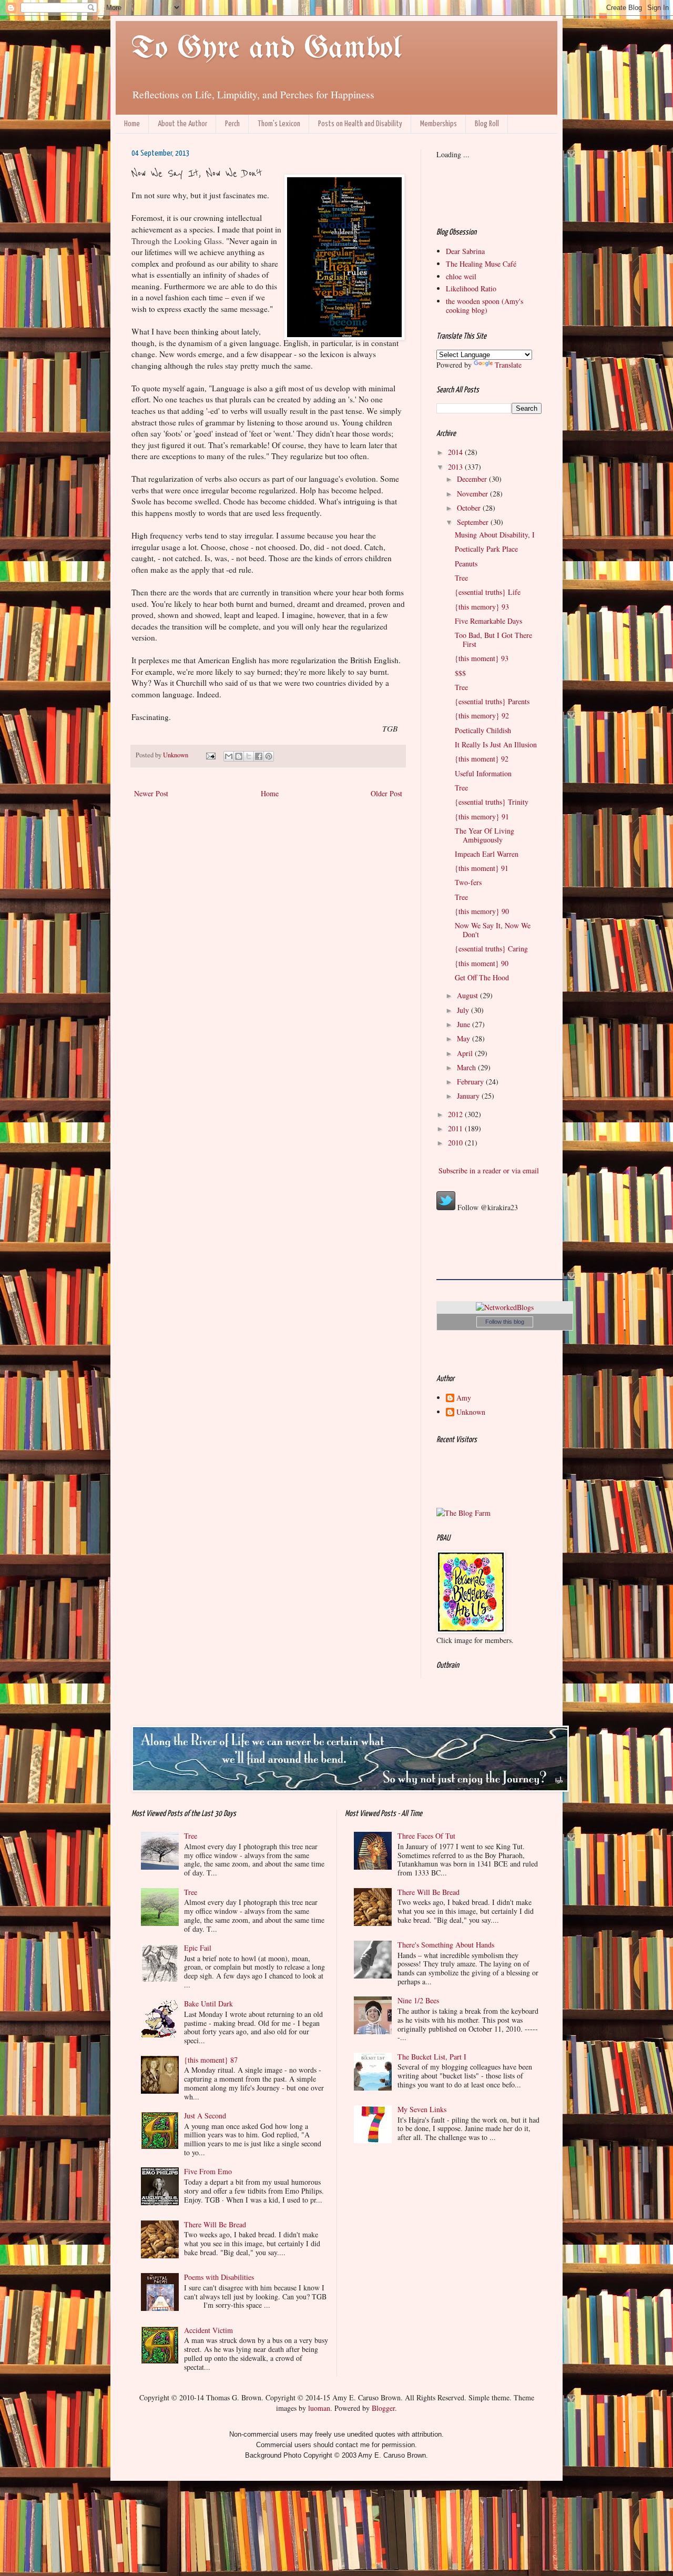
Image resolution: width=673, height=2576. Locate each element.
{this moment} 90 (482, 963)
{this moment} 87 (211, 2060)
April (466, 1053)
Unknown (471, 1412)
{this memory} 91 (482, 817)
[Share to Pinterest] (269, 756)
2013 (456, 467)
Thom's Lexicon (279, 124)
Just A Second (205, 2116)
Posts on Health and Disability (360, 124)
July (464, 1010)
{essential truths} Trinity (492, 802)
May (465, 1038)
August (468, 995)
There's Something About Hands (446, 1945)
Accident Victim (208, 2330)
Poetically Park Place (486, 549)
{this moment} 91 (482, 868)
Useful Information (483, 773)
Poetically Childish (483, 730)
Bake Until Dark (208, 2004)
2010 (456, 1143)
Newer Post (151, 793)
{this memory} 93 (482, 607)
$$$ (460, 673)
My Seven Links (422, 2109)
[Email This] (229, 756)
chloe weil (461, 276)
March (467, 1067)
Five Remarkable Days (488, 621)
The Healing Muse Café (481, 264)
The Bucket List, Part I (432, 2057)
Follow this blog (505, 1322)
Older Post (386, 793)
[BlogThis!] (239, 756)
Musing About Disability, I (495, 535)
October (470, 508)
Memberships (439, 124)
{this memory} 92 (482, 716)
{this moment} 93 (482, 658)
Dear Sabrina (465, 251)
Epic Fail (198, 1948)
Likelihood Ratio (471, 288)
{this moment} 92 (482, 759)
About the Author (182, 124)
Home (132, 124)
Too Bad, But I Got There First (493, 640)
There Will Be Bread (215, 2224)
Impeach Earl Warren (487, 854)
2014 (456, 452)
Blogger (383, 2408)
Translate (508, 365)
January (469, 1096)
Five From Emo (208, 2171)
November (473, 494)
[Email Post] (210, 755)
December (473, 479)
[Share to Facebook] (259, 756)
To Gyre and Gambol (266, 49)
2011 (456, 1128)
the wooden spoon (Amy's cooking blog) (485, 306)
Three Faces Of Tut (426, 1836)
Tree (461, 578)
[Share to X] (249, 756)
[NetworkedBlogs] (505, 1307)
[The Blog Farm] (463, 1513)
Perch (232, 124)
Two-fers (468, 882)
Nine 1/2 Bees (418, 2000)
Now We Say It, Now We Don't (493, 930)
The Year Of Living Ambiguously (485, 835)
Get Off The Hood (482, 977)
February (471, 1082)
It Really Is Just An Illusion (496, 744)
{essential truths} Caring (491, 949)
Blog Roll (487, 124)
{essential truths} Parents (492, 701)
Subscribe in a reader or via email (488, 1170)
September (474, 522)
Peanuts (466, 564)
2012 (456, 1114)
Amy (464, 1398)
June (465, 1024)
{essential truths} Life (488, 592)
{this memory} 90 (482, 911)
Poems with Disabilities (219, 2277)
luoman (319, 2408)
